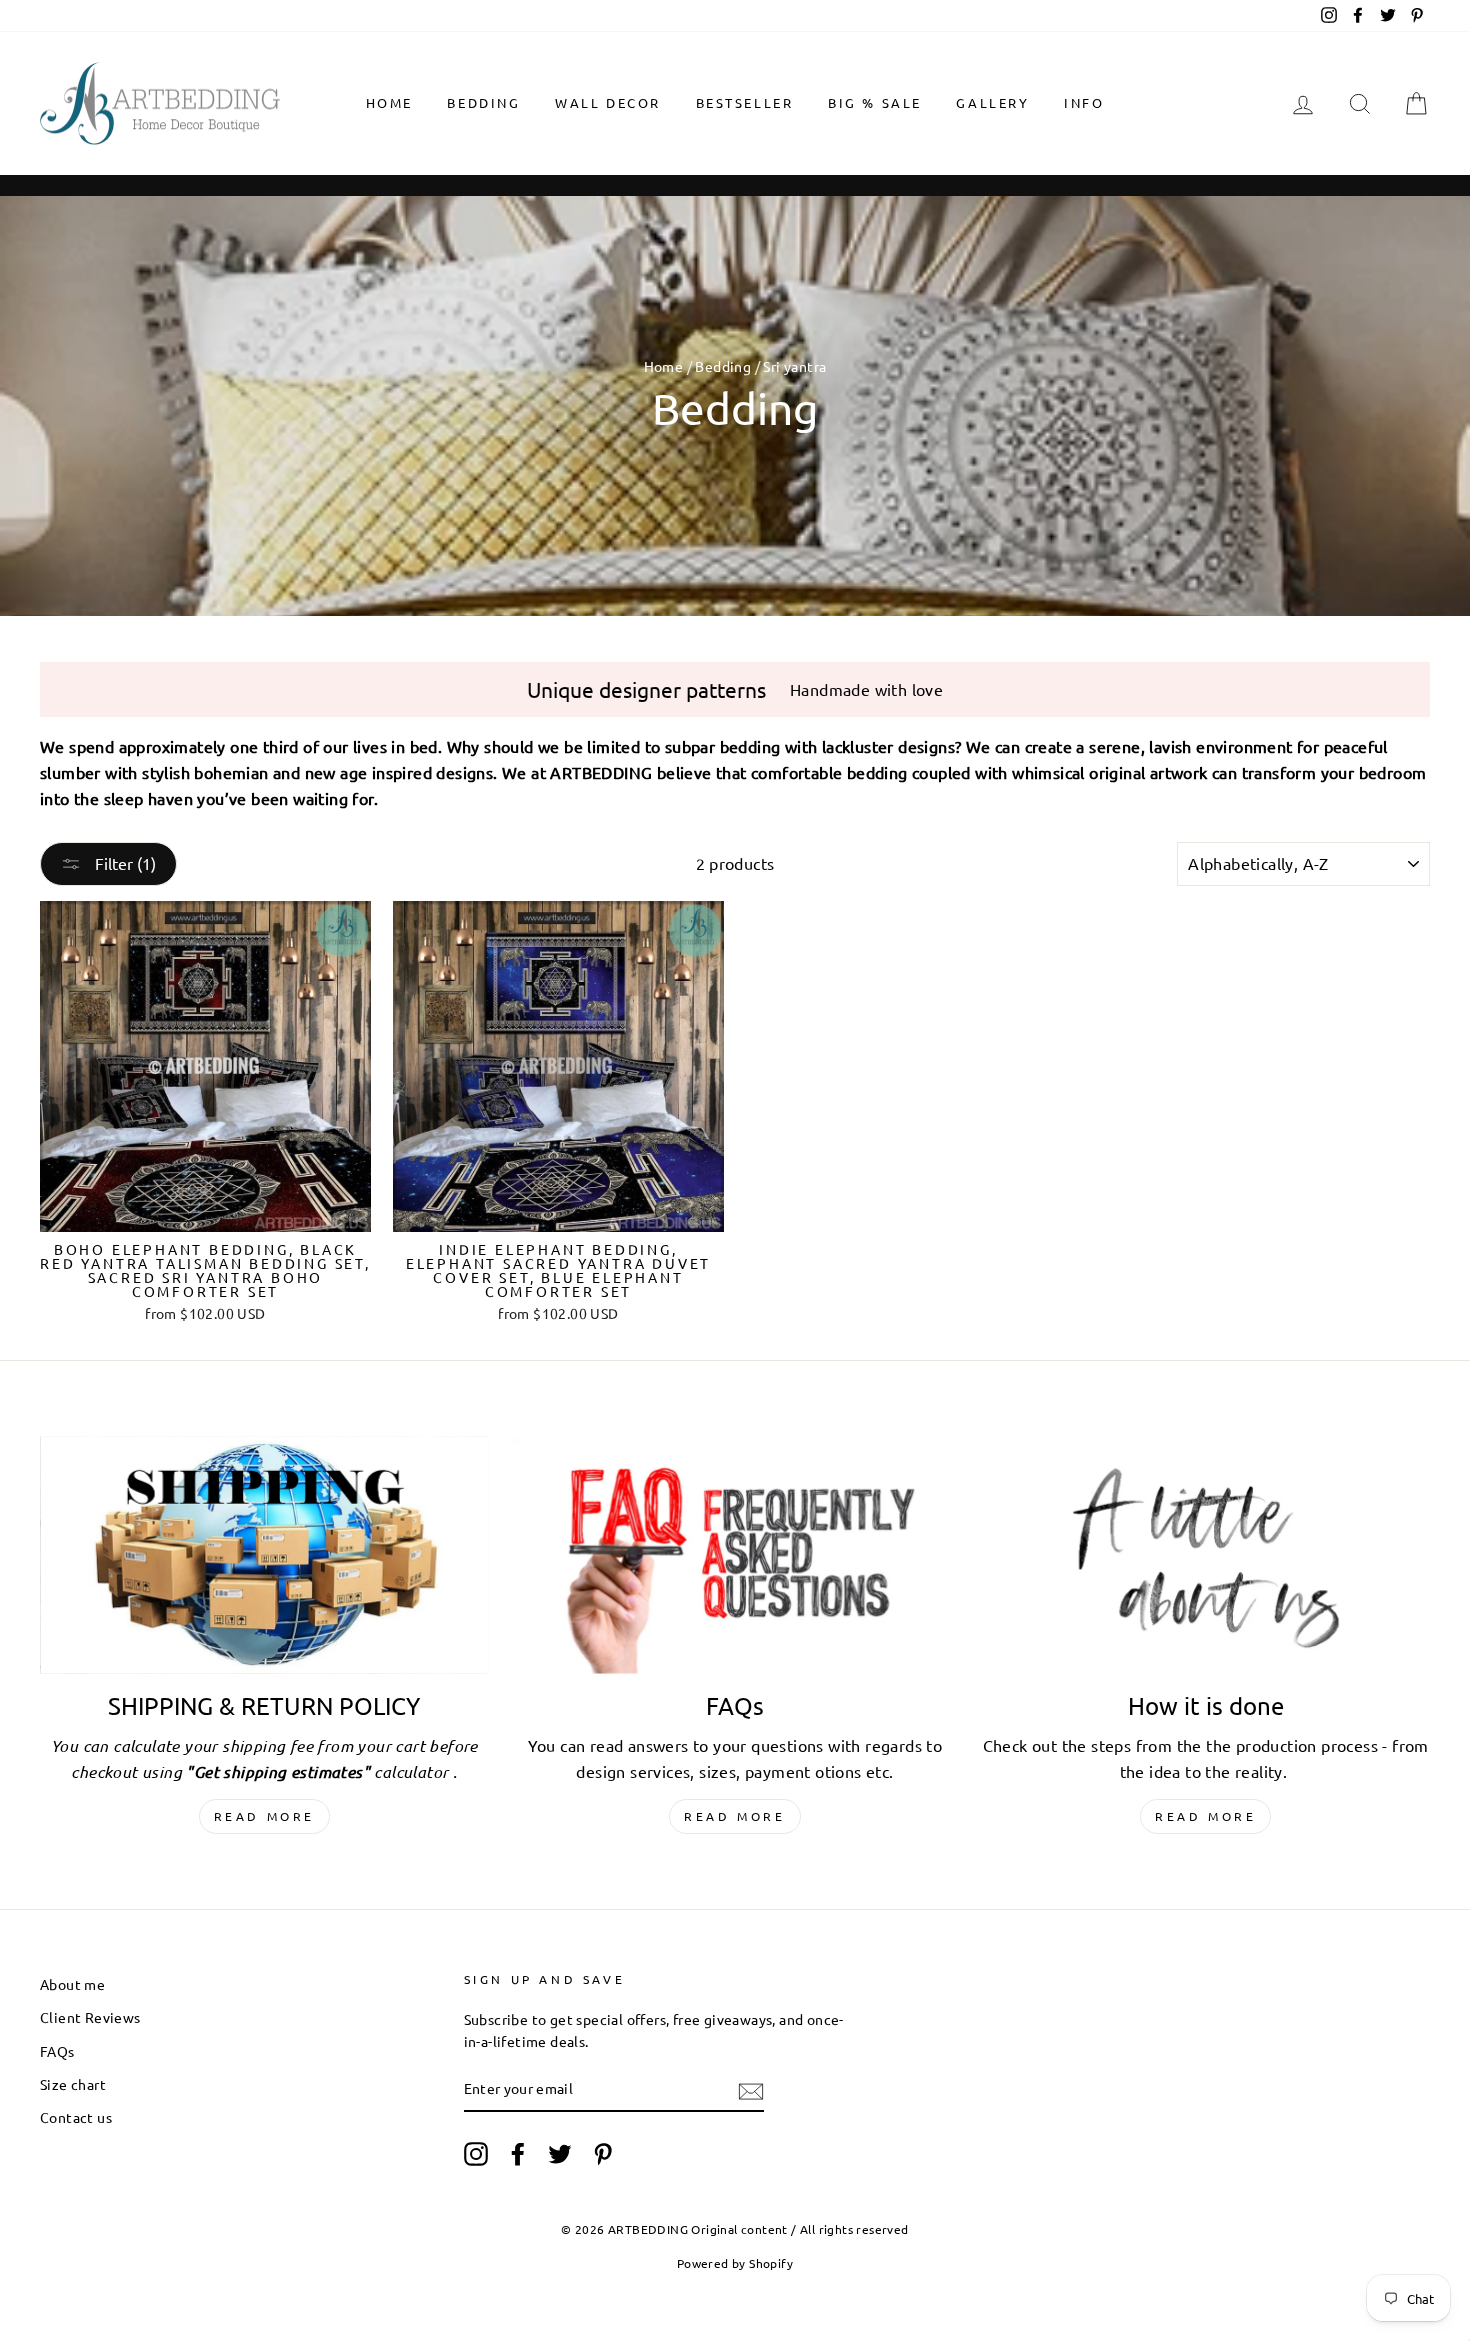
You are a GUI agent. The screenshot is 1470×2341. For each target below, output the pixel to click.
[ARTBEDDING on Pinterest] (603, 2154)
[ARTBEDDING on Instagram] (476, 2154)
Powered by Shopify (735, 2263)
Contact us (76, 2117)
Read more (264, 1816)
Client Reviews (90, 2017)
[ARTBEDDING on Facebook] (518, 2154)
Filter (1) (123, 863)
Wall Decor (608, 102)
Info (1084, 102)
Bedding (483, 102)
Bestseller (745, 102)
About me (72, 1984)
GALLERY (992, 102)
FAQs (57, 2051)
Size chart (73, 2084)
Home (389, 102)
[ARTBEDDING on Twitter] (560, 2154)
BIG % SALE (875, 102)
